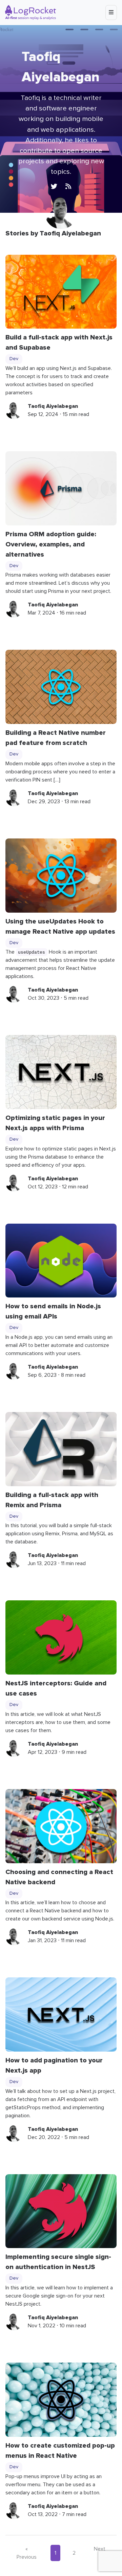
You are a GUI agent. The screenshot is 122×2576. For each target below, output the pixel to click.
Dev (14, 359)
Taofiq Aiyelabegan (53, 406)
